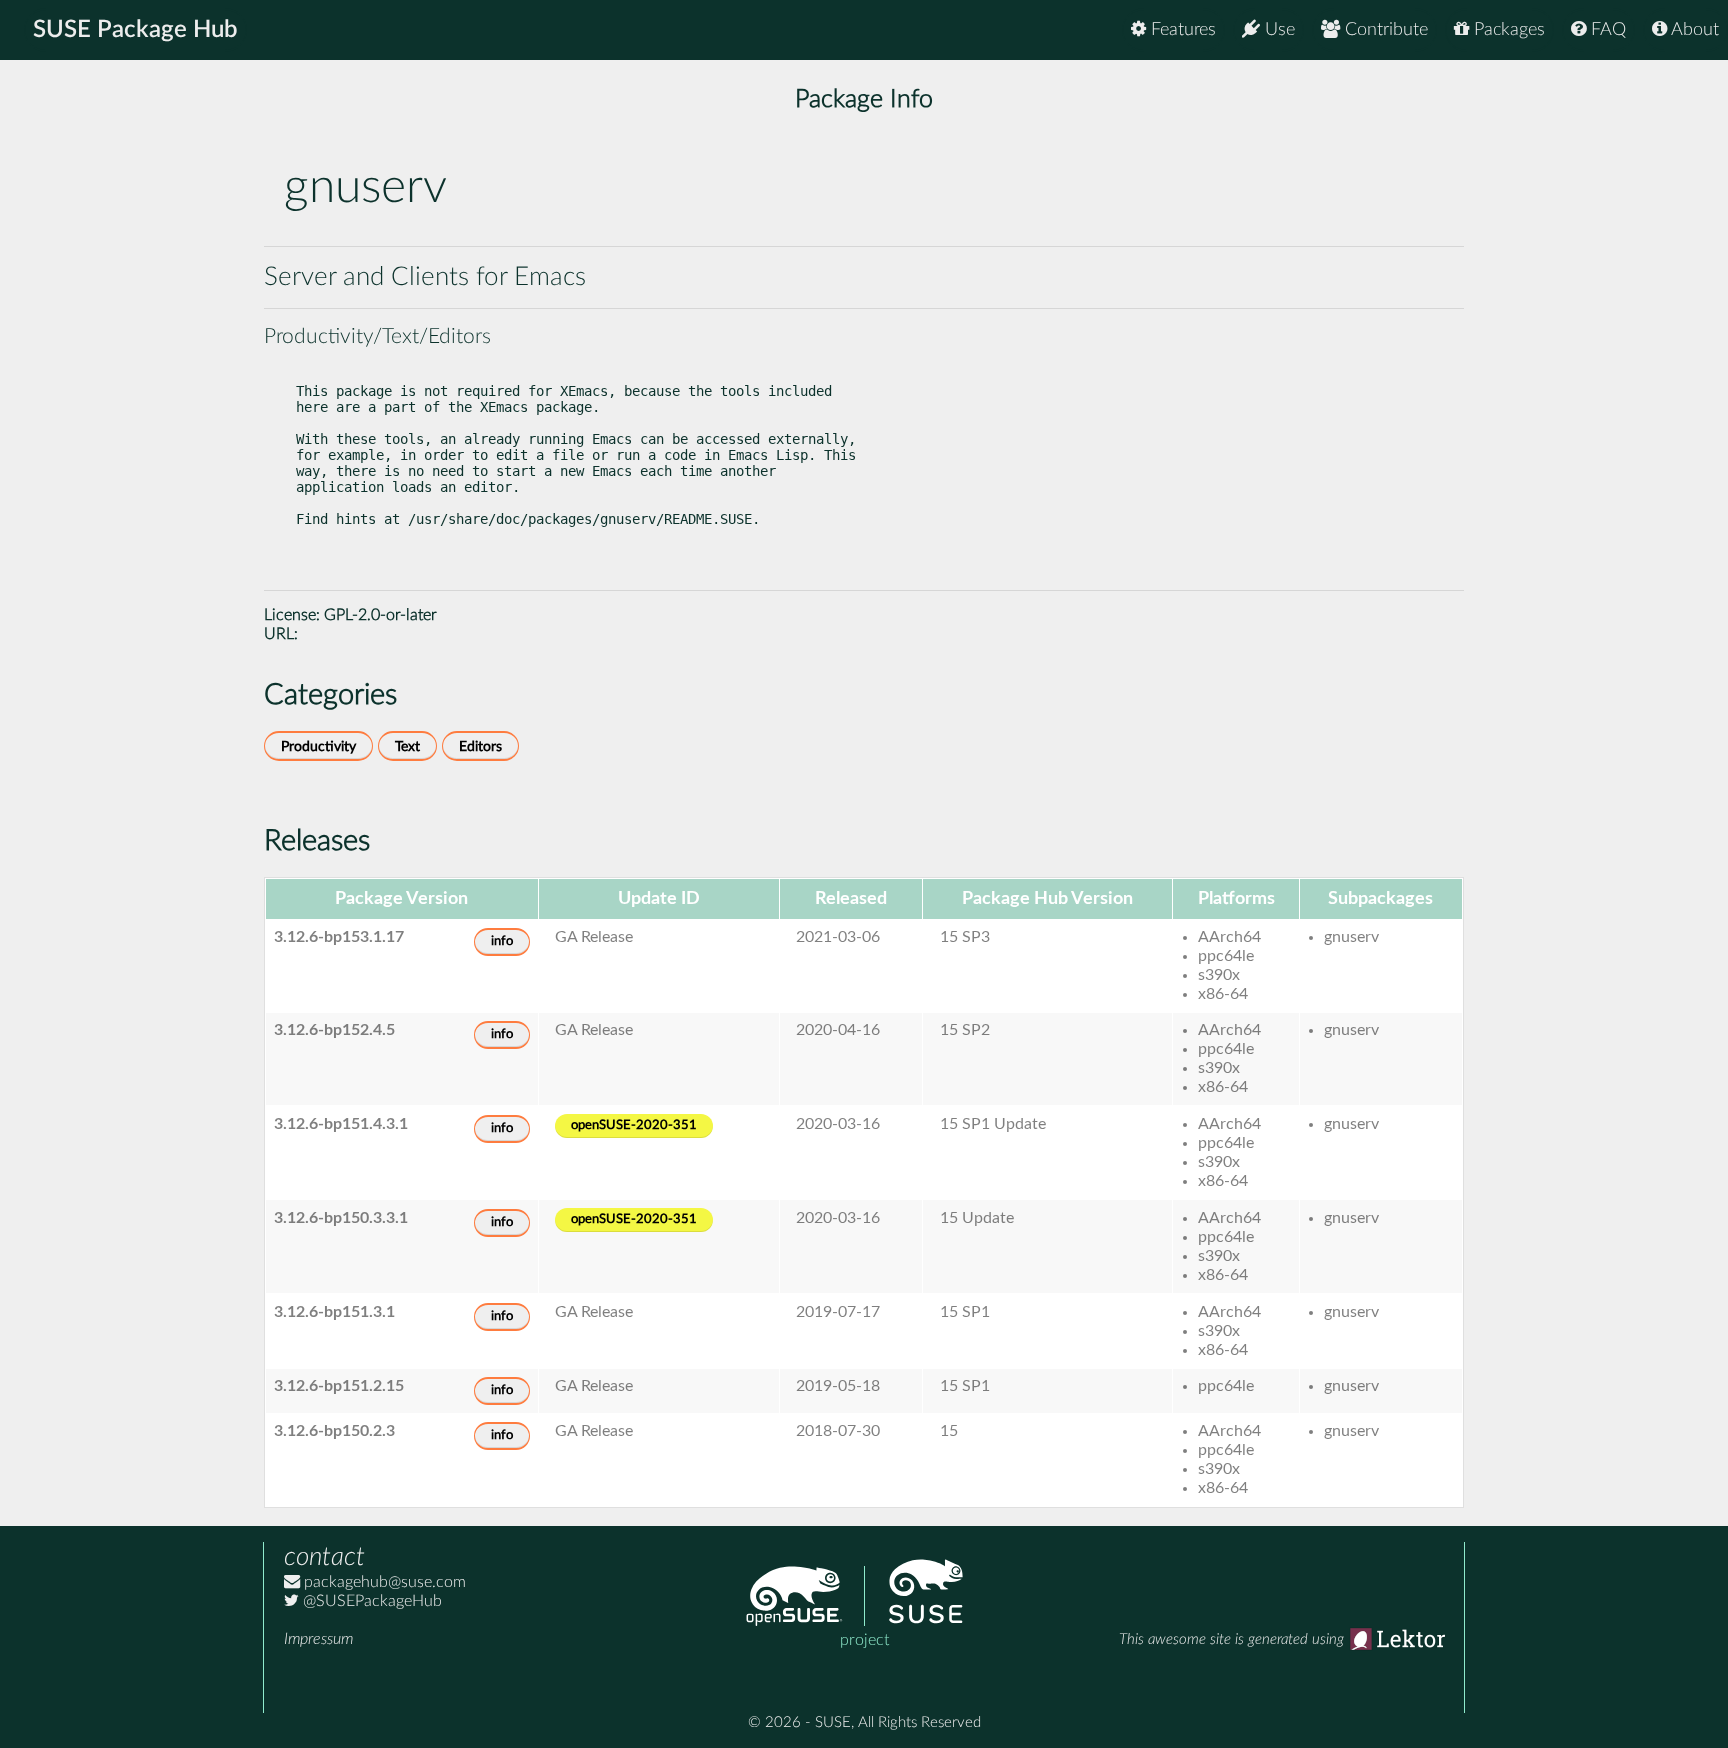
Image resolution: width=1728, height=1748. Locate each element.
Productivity (318, 746)
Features (1181, 30)
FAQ (1606, 30)
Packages (1507, 30)
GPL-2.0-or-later (380, 615)
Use (1277, 30)
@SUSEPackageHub (370, 1601)
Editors (480, 746)
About (1693, 30)
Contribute (1384, 30)
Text (407, 746)
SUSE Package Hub (135, 30)
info (502, 941)
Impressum (318, 1639)
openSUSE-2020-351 (634, 1125)
